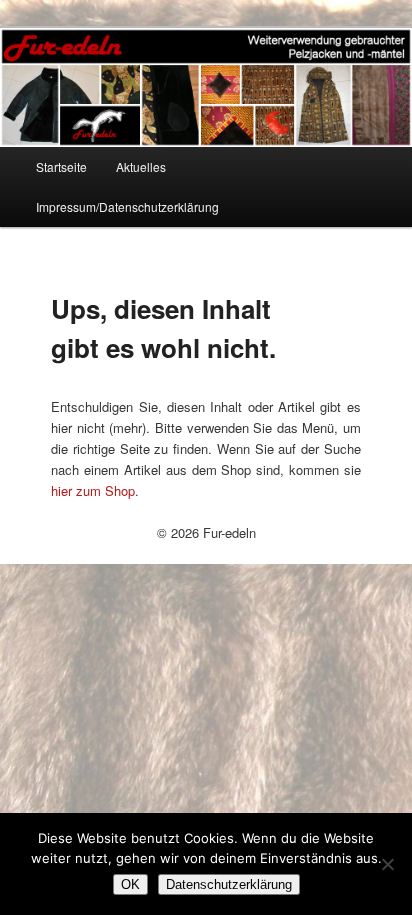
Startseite (61, 166)
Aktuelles (141, 166)
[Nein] (387, 864)
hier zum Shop (93, 490)
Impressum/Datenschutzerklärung (127, 206)
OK (130, 884)
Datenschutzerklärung (229, 884)
